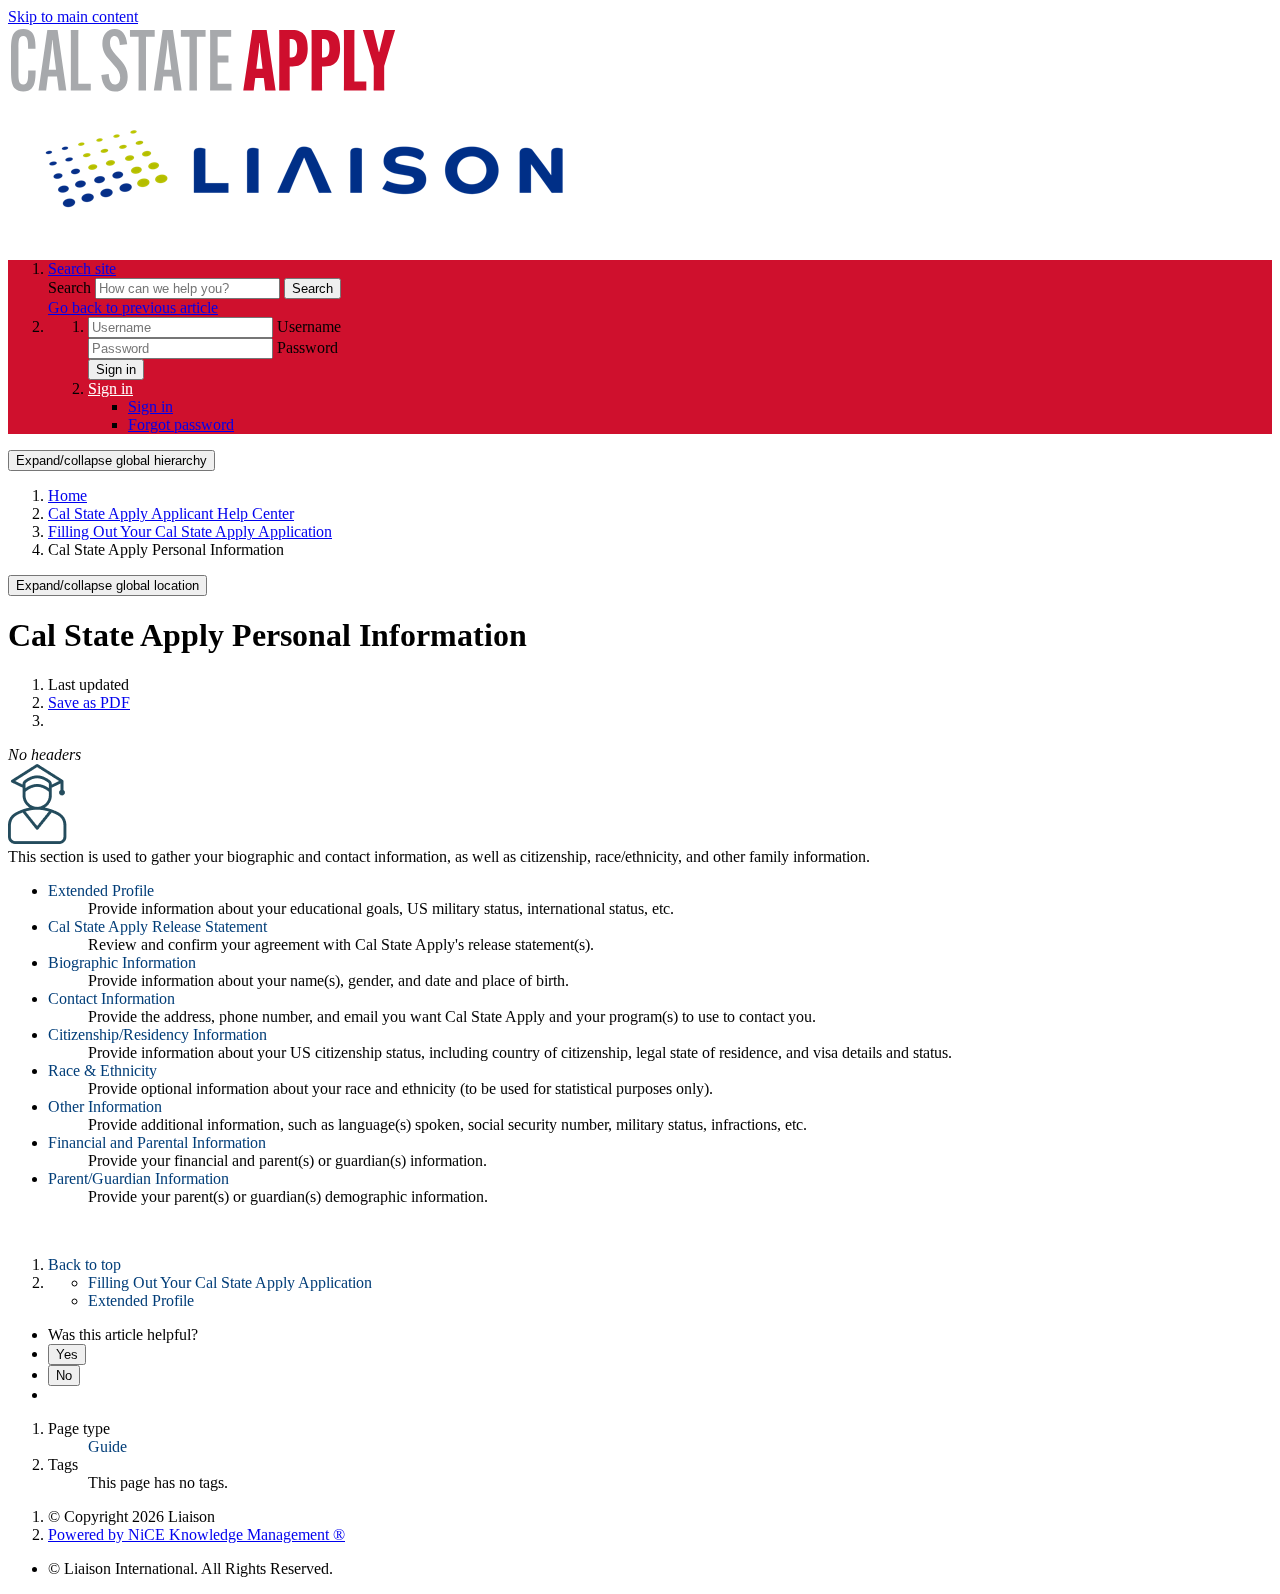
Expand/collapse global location (107, 585)
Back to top (84, 1264)
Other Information (105, 1106)
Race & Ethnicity (102, 1070)
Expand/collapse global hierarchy (111, 460)
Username (309, 326)
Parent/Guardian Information (138, 1178)
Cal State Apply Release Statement (157, 926)
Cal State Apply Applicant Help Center (171, 513)
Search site (82, 268)
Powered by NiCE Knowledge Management (196, 1534)
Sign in (116, 369)
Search (71, 287)
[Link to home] (308, 234)
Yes (67, 1354)
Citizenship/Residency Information (157, 1034)
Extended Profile (101, 890)
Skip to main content (73, 16)
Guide (107, 1446)
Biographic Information (122, 962)
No (64, 1375)
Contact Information (111, 998)
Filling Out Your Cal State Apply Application (190, 531)
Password (307, 347)
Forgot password (181, 424)
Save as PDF (89, 702)
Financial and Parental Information (157, 1142)
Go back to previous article (133, 307)
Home (67, 495)
